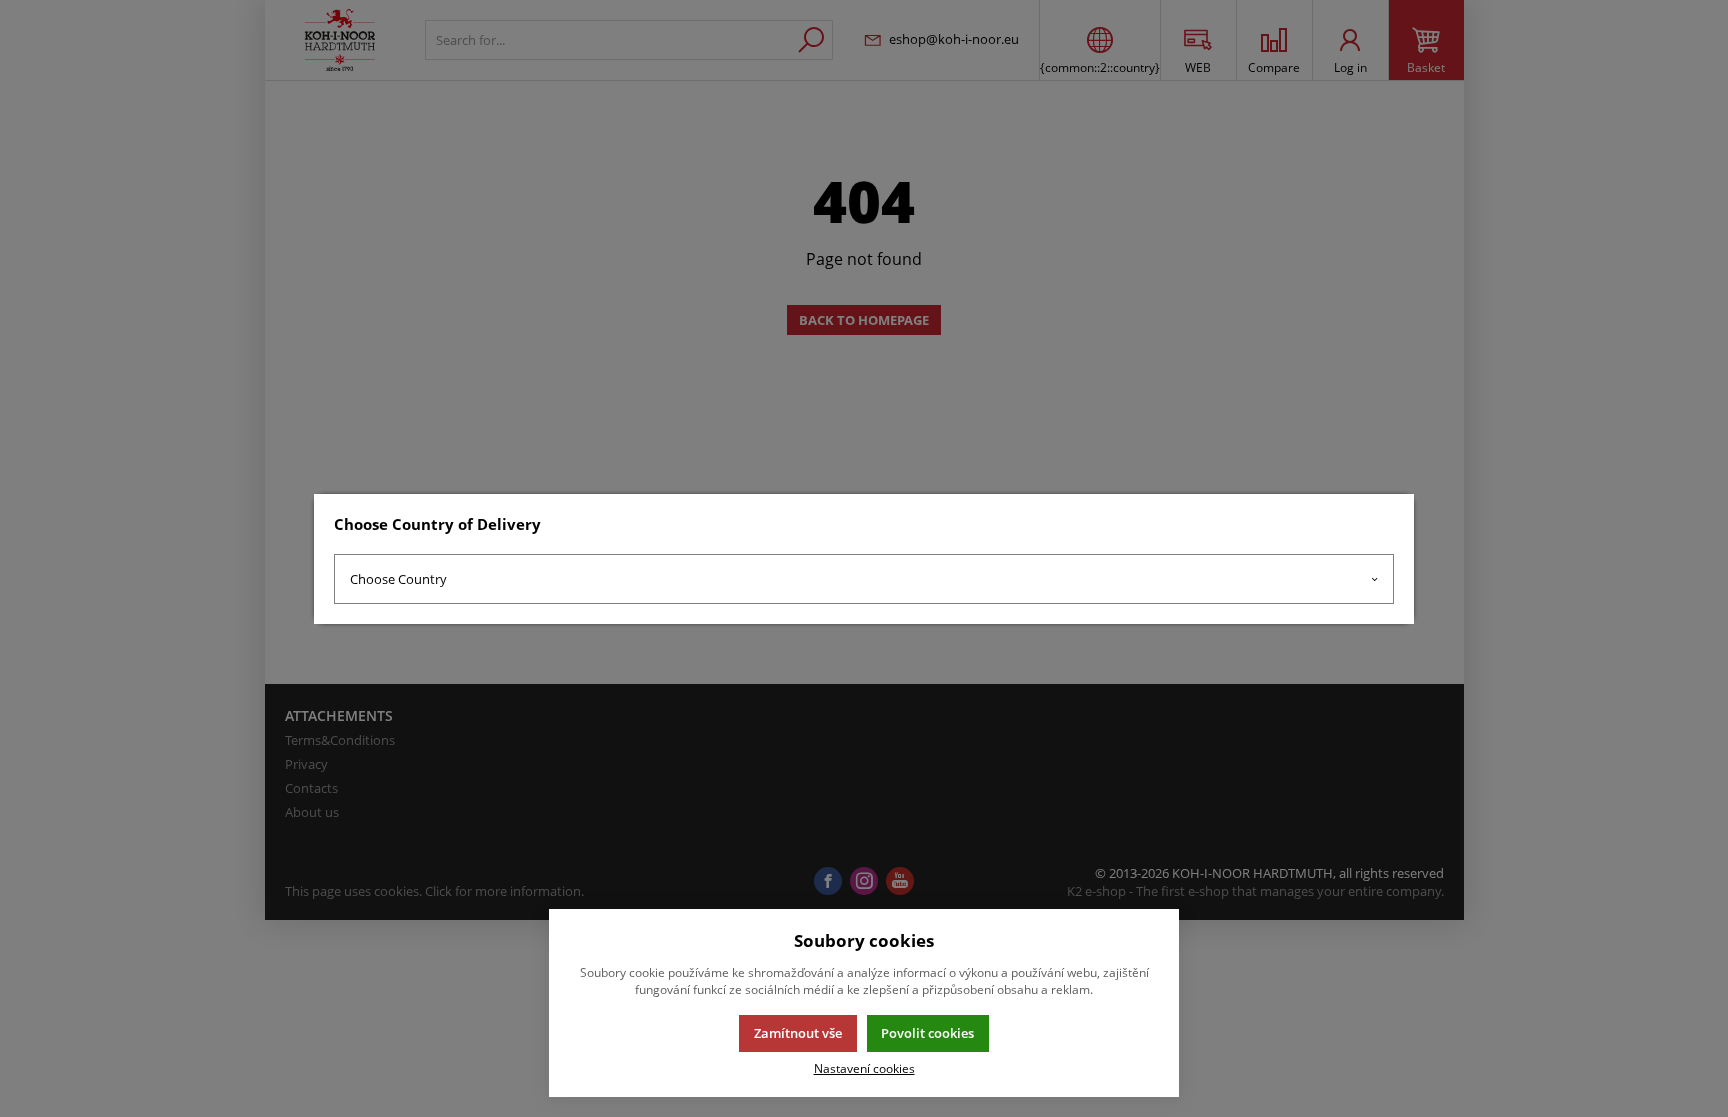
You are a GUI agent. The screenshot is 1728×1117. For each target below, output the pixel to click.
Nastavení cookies (864, 1068)
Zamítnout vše (798, 1033)
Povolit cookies (927, 1033)
